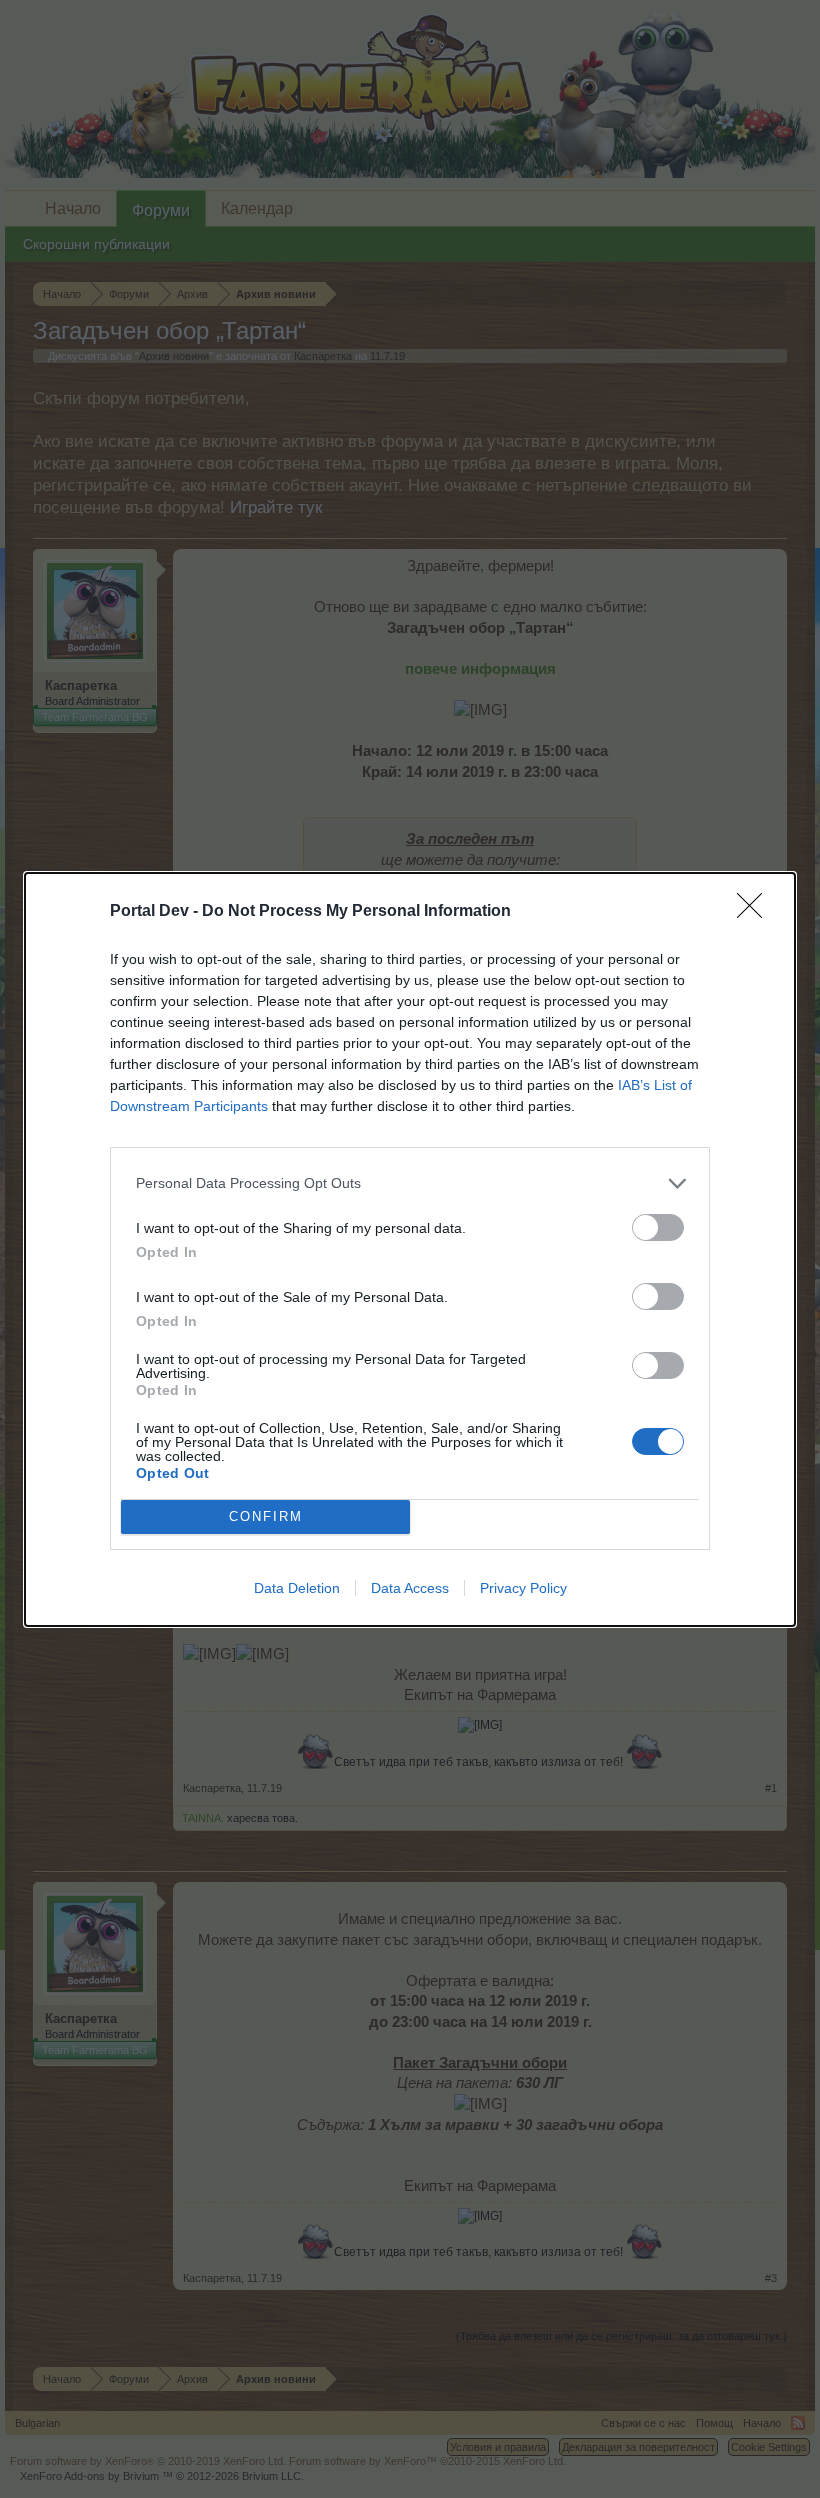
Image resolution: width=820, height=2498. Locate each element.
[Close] (756, 912)
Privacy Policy (523, 1588)
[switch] (658, 1227)
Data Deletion (297, 1588)
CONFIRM (266, 1516)
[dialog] (410, 1249)
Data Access (410, 1588)
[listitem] (410, 1183)
